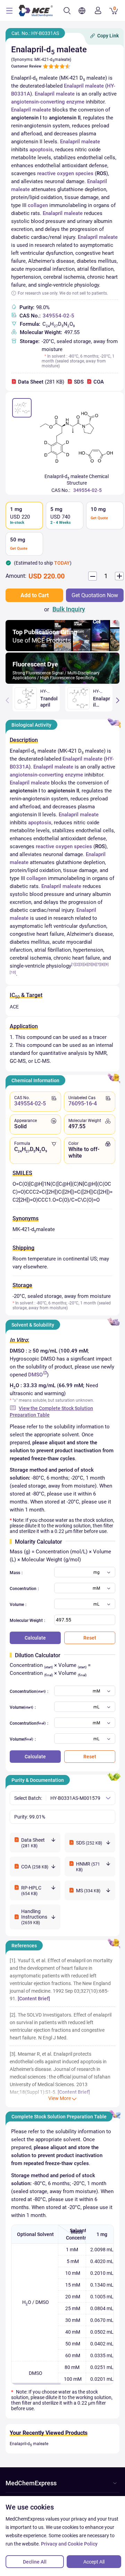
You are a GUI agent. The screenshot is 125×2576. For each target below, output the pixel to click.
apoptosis (41, 150)
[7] (98, 964)
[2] (77, 964)
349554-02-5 (59, 316)
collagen (38, 205)
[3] (82, 964)
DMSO (35, 1375)
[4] (86, 964)
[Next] (118, 700)
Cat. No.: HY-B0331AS (35, 33)
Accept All (94, 2562)
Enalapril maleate (84, 86)
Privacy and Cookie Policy (69, 2544)
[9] (107, 964)
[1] (73, 964)
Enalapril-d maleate (29, 2444)
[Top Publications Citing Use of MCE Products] (62, 649)
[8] (102, 964)
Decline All (35, 2562)
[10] (13, 972)
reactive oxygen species (65, 173)
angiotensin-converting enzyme (48, 102)
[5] (90, 964)
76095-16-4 (83, 1103)
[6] (94, 964)
